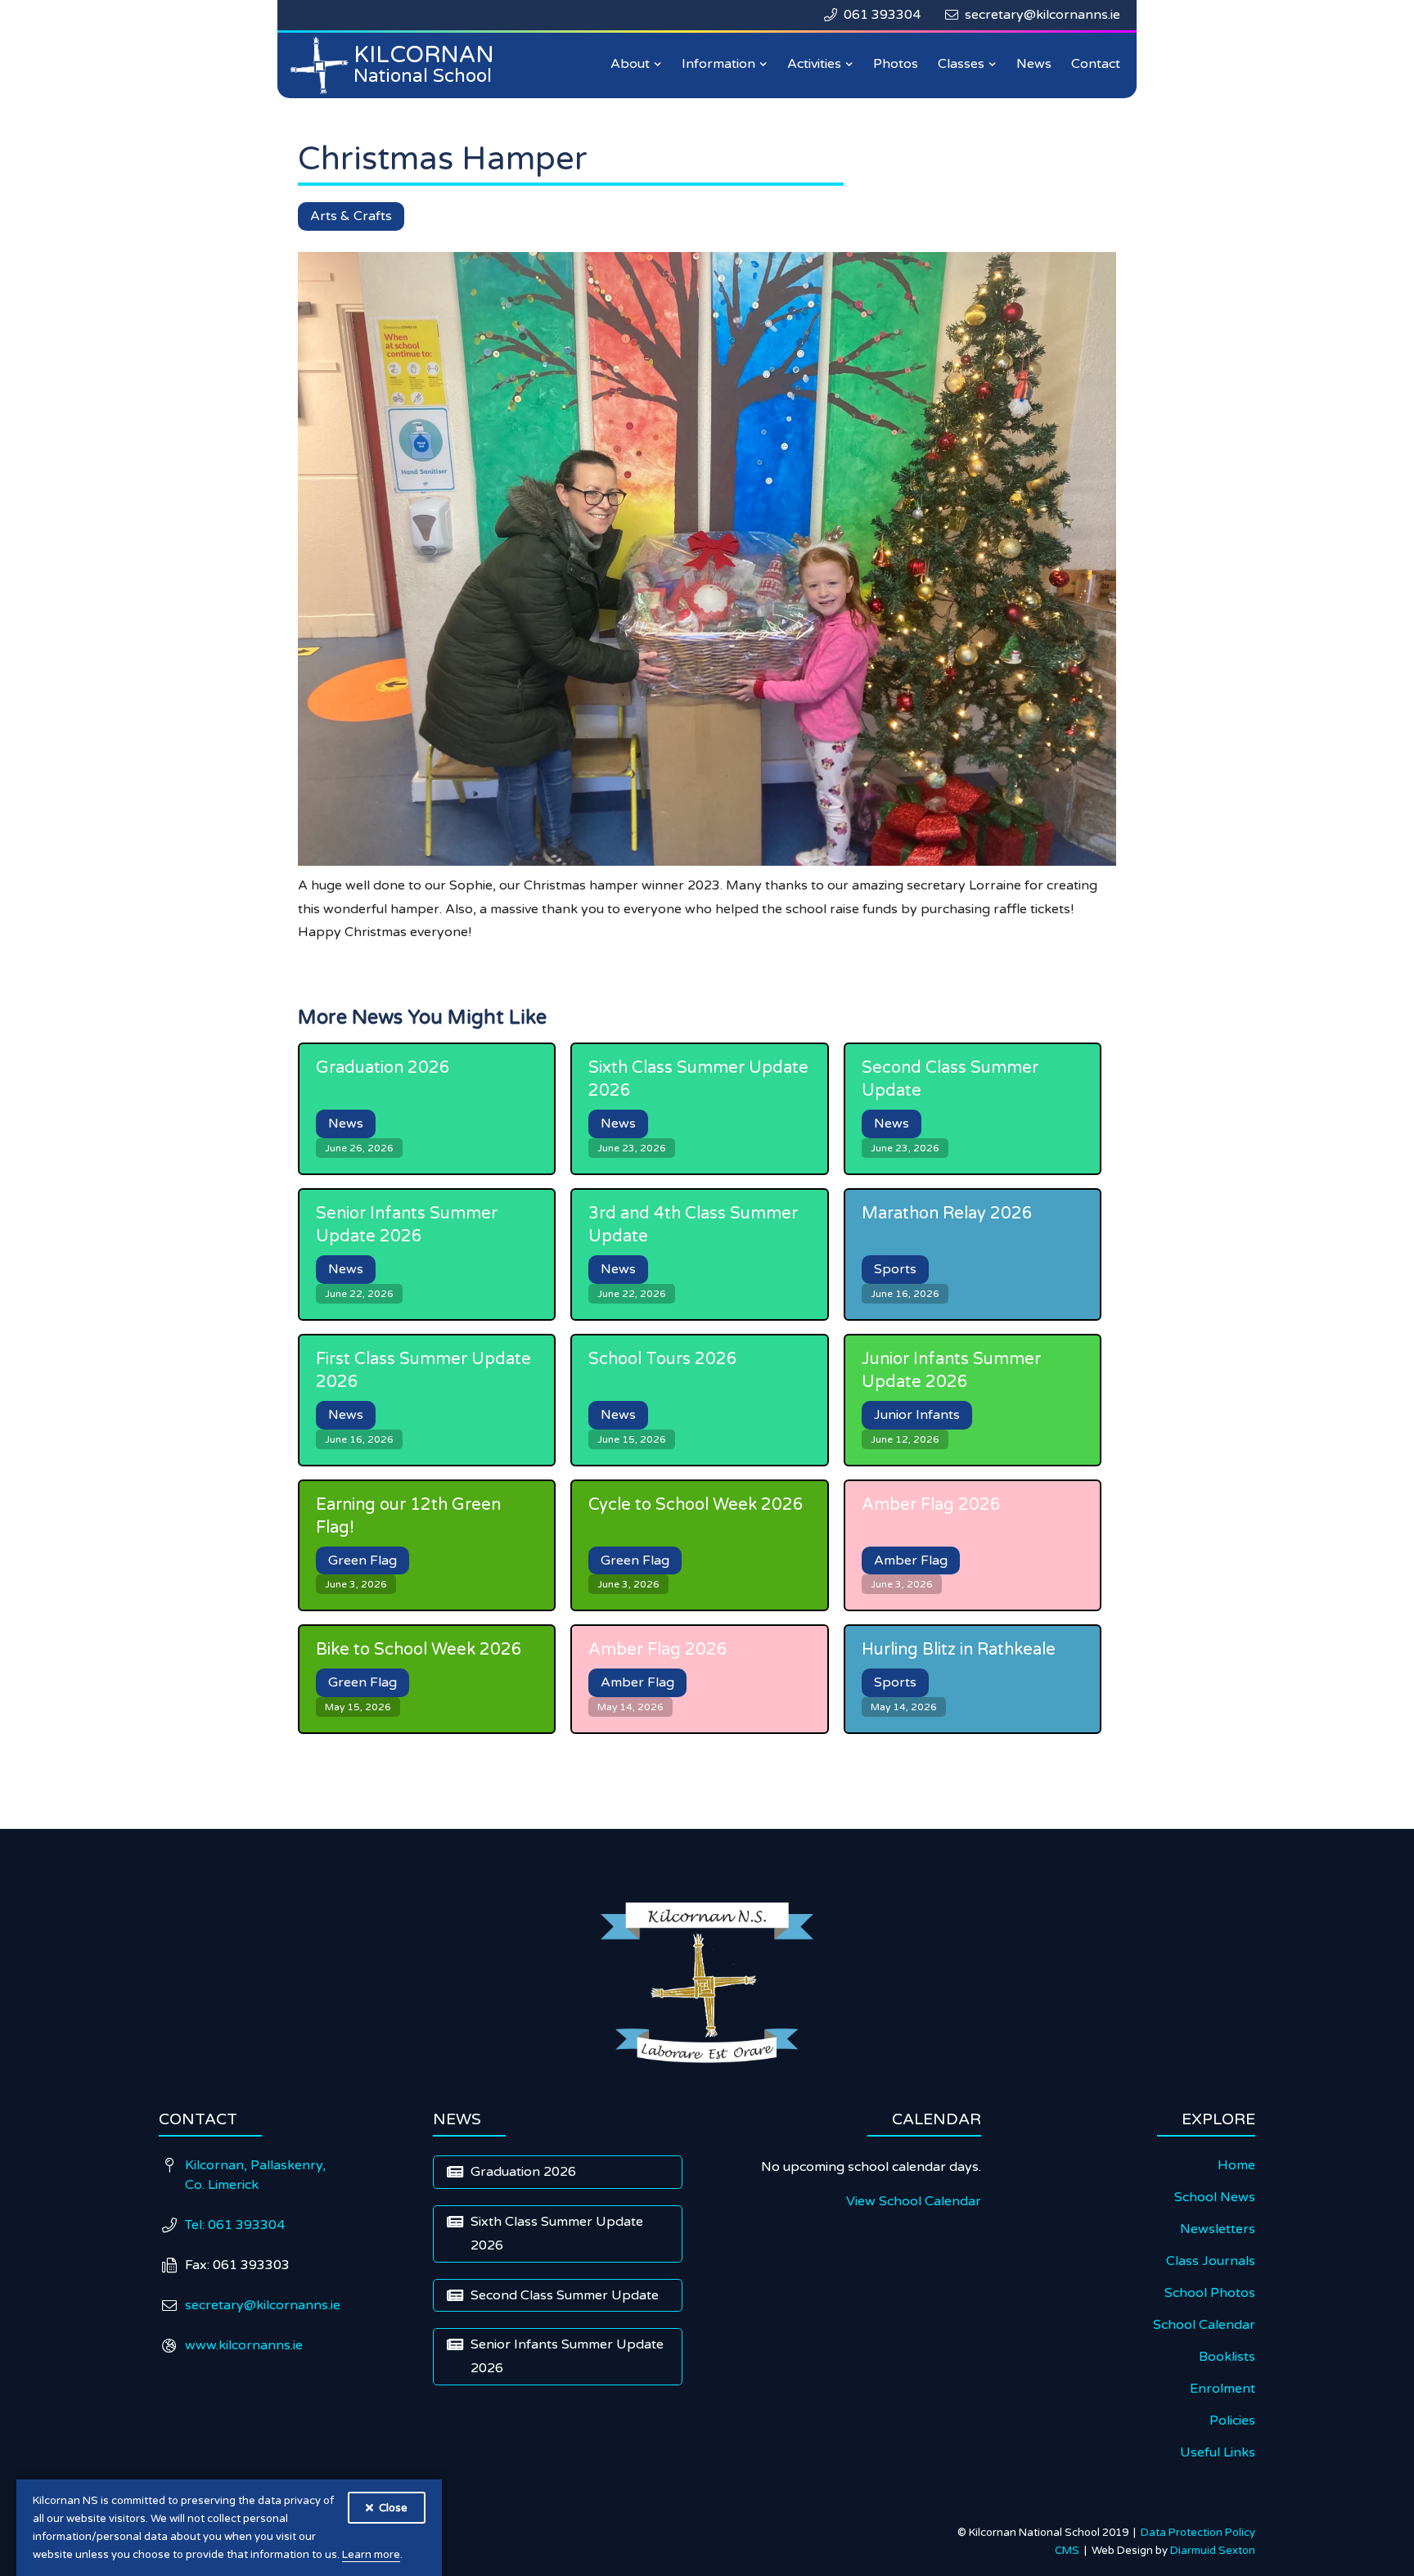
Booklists (1227, 2357)
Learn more (371, 2555)
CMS (1070, 2551)
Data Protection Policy (1198, 2533)
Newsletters (1218, 2229)
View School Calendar (914, 2201)
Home (1236, 2165)
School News (1215, 2197)
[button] (636, 64)
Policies (1232, 2421)
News (1034, 64)
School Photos (1210, 2293)
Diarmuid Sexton (1213, 2551)
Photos (896, 64)
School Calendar (1204, 2325)
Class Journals (1211, 2261)
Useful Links (1218, 2452)
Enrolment (1223, 2389)
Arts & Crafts (351, 216)
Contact (1096, 64)
